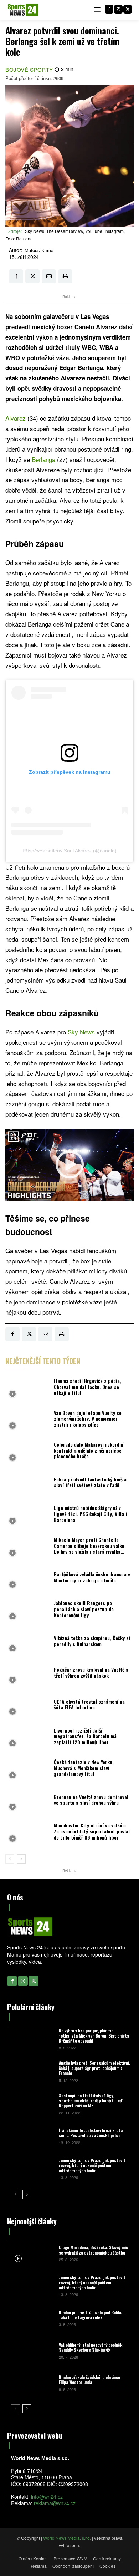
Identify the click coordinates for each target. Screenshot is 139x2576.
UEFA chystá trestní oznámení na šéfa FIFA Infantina (89, 1704)
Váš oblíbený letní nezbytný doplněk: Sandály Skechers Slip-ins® (91, 2347)
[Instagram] (118, 9)
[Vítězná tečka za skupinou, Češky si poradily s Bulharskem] (28, 1643)
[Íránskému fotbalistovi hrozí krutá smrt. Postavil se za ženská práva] (32, 2136)
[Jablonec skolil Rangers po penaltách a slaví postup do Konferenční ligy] (28, 1611)
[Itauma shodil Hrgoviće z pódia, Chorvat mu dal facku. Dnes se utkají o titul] (28, 1389)
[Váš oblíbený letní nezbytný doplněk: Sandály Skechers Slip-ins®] (32, 2350)
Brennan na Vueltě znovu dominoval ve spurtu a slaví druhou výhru (91, 1800)
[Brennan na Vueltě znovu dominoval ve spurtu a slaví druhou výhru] (28, 1802)
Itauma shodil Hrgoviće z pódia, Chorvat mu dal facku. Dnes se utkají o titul (87, 1387)
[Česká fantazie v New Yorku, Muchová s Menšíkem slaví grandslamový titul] (28, 1770)
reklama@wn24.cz (55, 2503)
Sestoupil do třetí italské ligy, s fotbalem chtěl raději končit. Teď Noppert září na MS (91, 2101)
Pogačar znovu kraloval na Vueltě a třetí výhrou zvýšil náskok (91, 1672)
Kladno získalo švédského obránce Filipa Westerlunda (89, 2380)
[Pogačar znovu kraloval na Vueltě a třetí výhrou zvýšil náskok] (28, 1675)
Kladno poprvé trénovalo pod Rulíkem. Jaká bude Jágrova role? (93, 2315)
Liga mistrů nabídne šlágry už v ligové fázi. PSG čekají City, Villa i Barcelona (90, 1514)
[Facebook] (109, 9)
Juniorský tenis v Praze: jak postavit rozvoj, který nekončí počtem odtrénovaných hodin (92, 2165)
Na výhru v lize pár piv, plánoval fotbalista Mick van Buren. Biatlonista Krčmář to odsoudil (94, 2035)
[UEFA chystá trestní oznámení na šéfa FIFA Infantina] (28, 1706)
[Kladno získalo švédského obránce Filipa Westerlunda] (32, 2383)
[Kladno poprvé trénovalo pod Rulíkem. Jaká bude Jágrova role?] (32, 2318)
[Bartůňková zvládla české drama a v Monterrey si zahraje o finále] (28, 1579)
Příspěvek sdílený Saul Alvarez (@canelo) (69, 851)
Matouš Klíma (39, 250)
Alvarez (16, 418)
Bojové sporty (29, 70)
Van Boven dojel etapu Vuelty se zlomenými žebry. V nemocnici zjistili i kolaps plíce (88, 1419)
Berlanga (43, 459)
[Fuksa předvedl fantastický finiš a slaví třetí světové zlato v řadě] (28, 1484)
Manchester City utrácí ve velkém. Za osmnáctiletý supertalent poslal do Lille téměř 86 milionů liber (92, 1831)
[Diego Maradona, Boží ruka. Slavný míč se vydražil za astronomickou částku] (32, 2253)
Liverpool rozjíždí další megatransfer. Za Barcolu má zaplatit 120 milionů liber (85, 1736)
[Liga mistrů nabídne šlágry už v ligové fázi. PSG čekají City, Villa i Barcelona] (28, 1516)
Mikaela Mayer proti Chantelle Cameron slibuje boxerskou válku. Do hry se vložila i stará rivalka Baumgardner (90, 1548)
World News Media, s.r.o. (67, 2538)
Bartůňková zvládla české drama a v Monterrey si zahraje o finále (92, 1577)
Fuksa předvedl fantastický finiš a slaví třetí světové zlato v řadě (90, 1482)
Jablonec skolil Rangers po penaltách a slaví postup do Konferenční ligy (84, 1609)
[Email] (49, 276)
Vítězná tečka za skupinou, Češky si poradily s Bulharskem (92, 1641)
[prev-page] (10, 1859)
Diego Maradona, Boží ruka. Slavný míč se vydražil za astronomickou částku (93, 2250)
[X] (128, 9)
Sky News (81, 1032)
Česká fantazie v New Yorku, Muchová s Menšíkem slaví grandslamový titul (84, 1768)
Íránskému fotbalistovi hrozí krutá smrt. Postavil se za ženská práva (91, 2133)
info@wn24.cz (47, 2497)
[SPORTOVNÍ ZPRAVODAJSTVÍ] (23, 10)
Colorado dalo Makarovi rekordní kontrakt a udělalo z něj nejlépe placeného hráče (89, 1450)
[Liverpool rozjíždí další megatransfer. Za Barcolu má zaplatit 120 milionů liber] (28, 1738)
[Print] (65, 276)
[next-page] (21, 1859)
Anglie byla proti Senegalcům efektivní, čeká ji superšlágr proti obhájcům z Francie (94, 2068)
